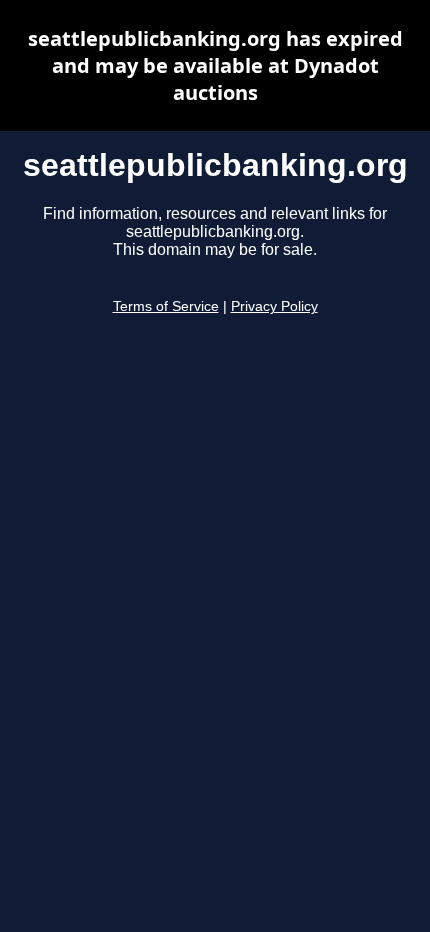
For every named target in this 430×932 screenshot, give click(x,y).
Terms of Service (166, 306)
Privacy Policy (274, 306)
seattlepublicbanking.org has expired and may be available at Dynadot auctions (215, 65)
